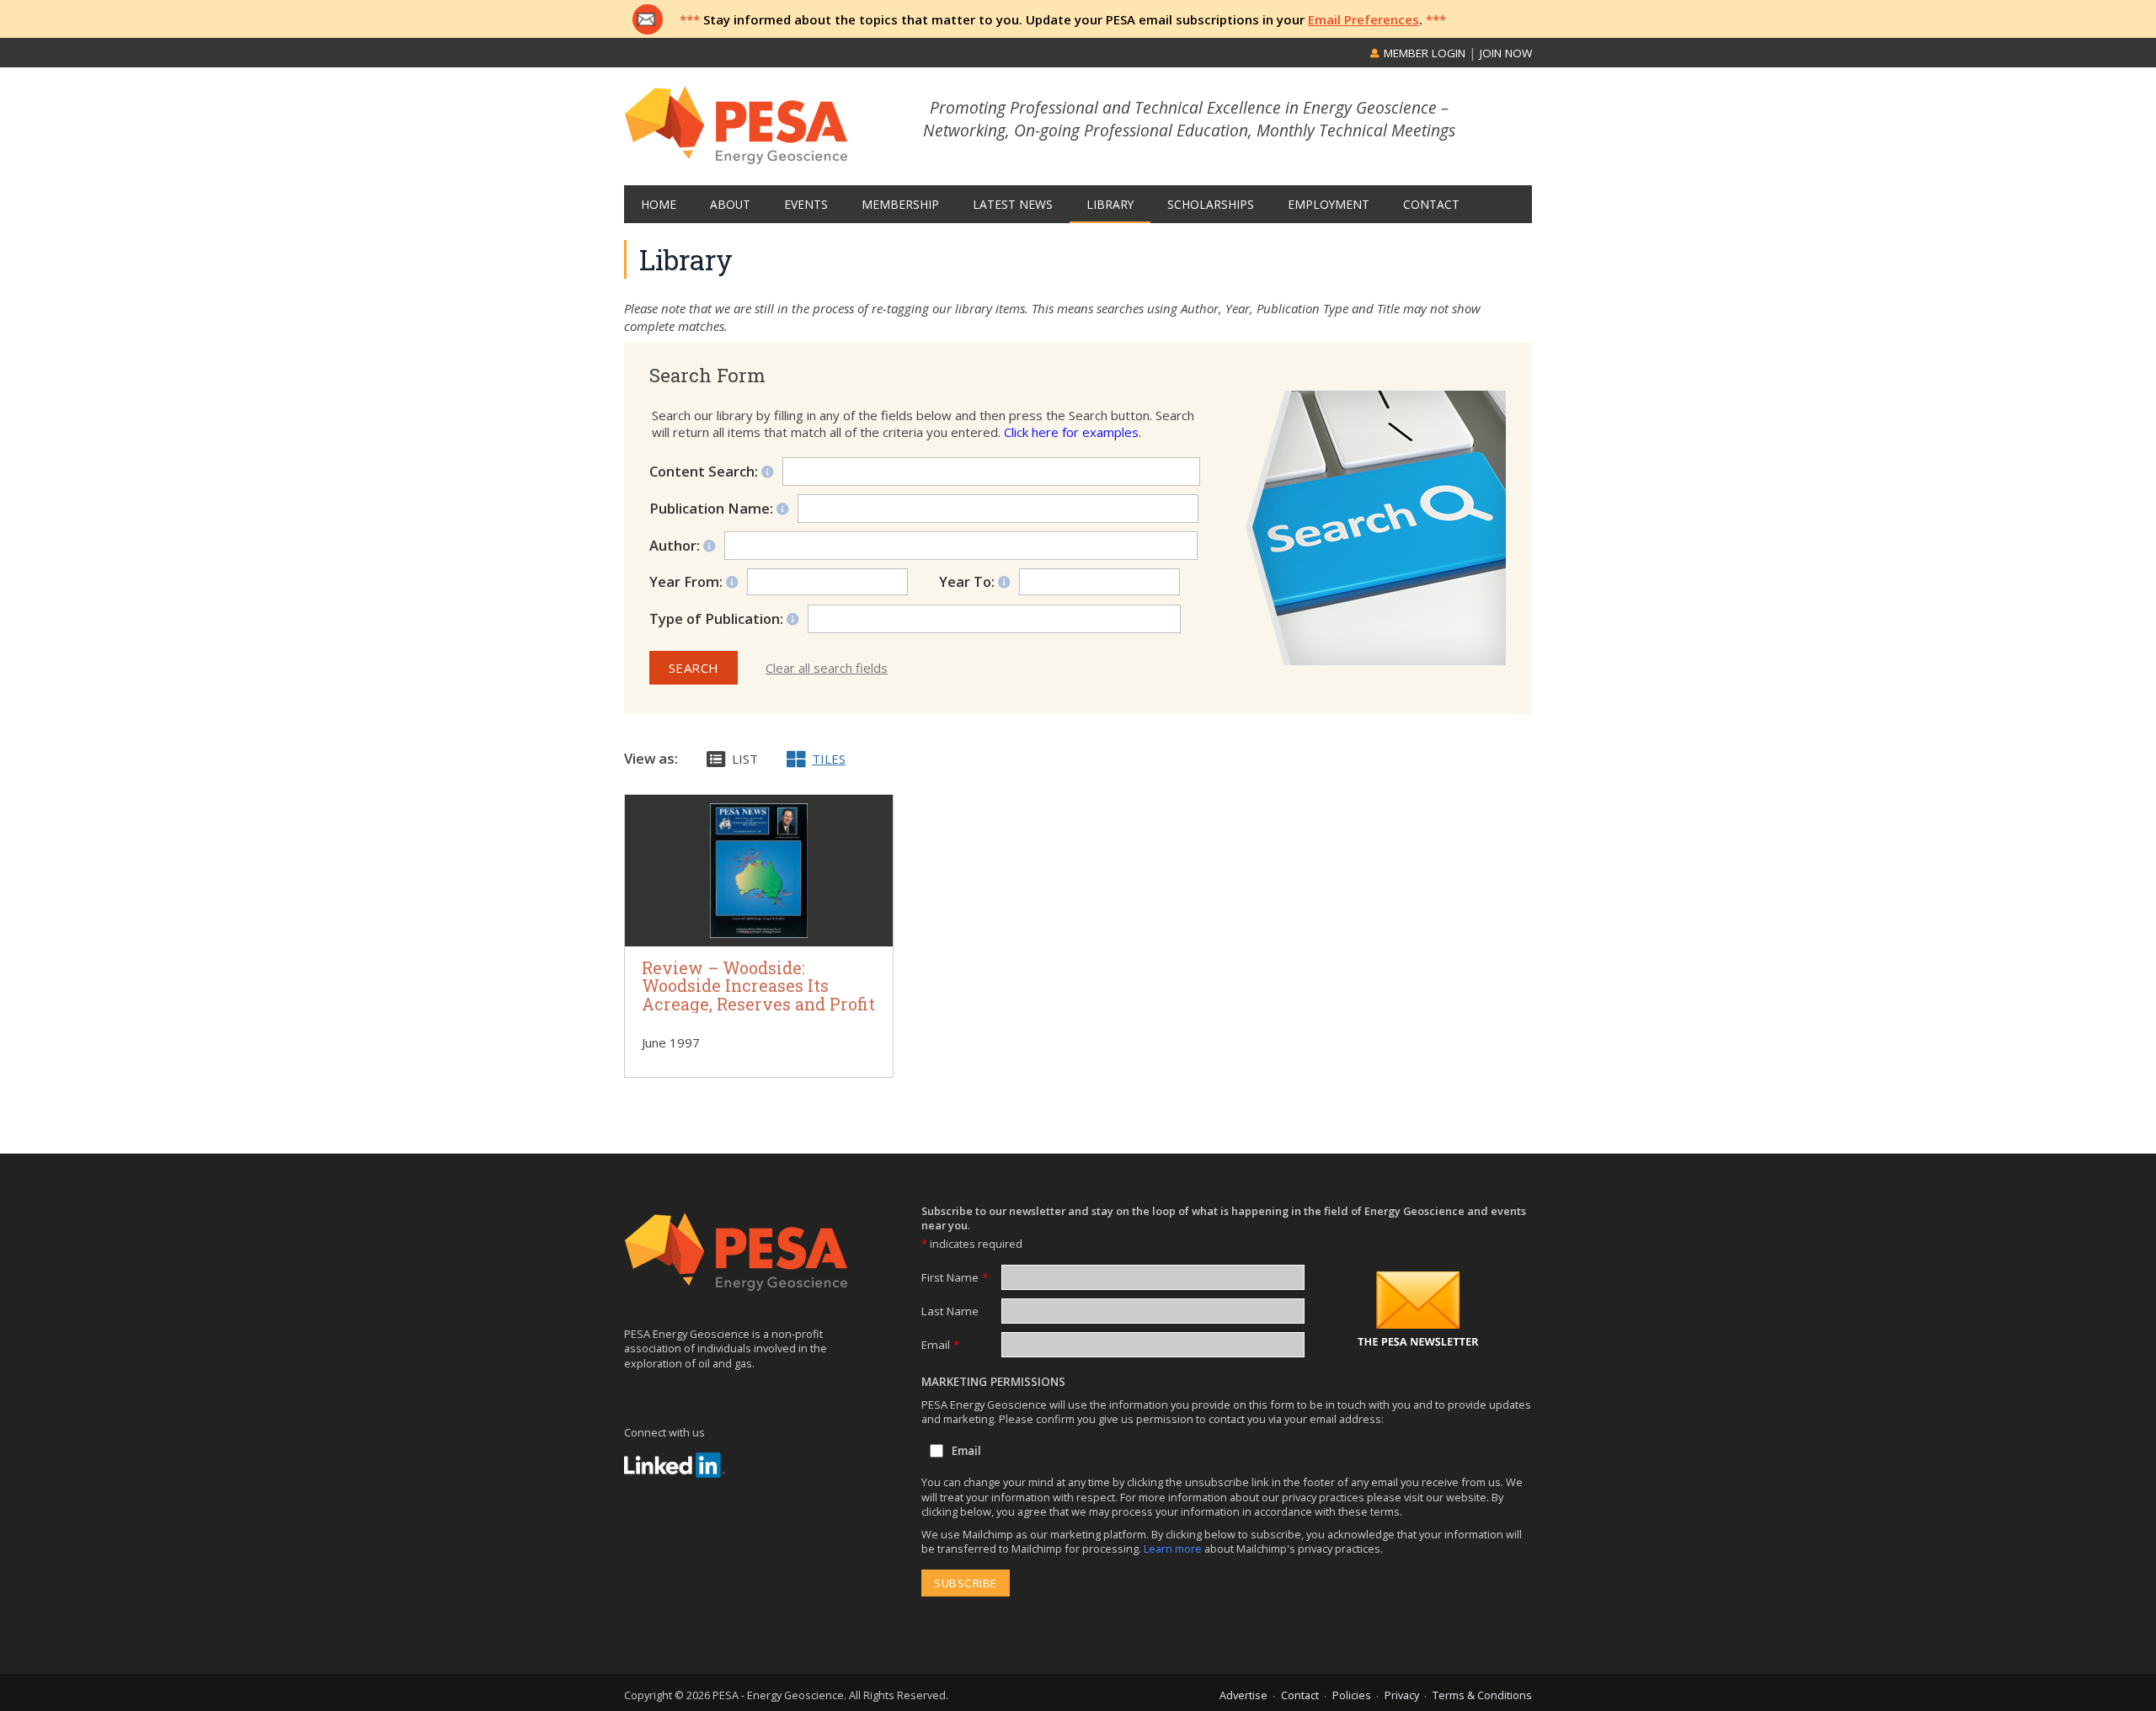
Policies (1352, 1695)
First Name (955, 1277)
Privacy (1402, 1695)
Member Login (1423, 53)
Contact (1300, 1695)
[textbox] (1003, 619)
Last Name (950, 1311)
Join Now (1506, 53)
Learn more (1174, 1548)
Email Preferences (1364, 19)
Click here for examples (1071, 432)
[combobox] (994, 619)
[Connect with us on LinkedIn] (675, 1465)
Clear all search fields (827, 668)
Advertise (1243, 1695)
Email (940, 1345)
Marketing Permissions (993, 1382)
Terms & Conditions (1482, 1695)
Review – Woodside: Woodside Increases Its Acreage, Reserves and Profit (758, 986)
